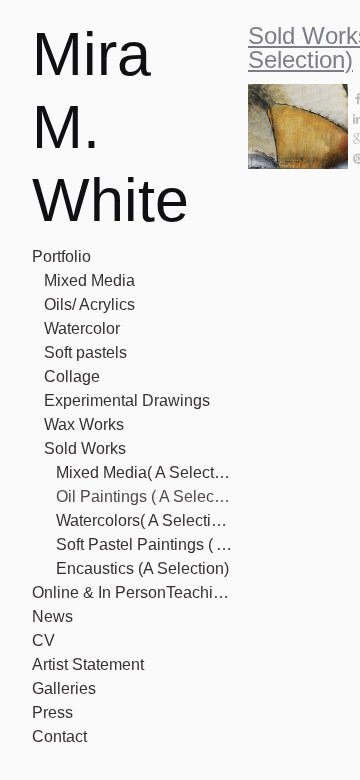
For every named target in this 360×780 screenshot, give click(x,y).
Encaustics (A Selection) (142, 568)
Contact (59, 736)
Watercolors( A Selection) (144, 520)
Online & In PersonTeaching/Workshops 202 (132, 592)
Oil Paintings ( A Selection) (144, 496)
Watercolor (82, 328)
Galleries (64, 688)
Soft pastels (85, 352)
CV (43, 640)
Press (52, 712)
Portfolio (61, 256)
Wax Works (84, 424)
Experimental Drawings (127, 400)
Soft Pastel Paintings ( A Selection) (144, 544)
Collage (72, 376)
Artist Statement (88, 664)
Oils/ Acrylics (89, 304)
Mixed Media (89, 280)
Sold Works (85, 448)
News (52, 616)
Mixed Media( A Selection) (144, 472)
